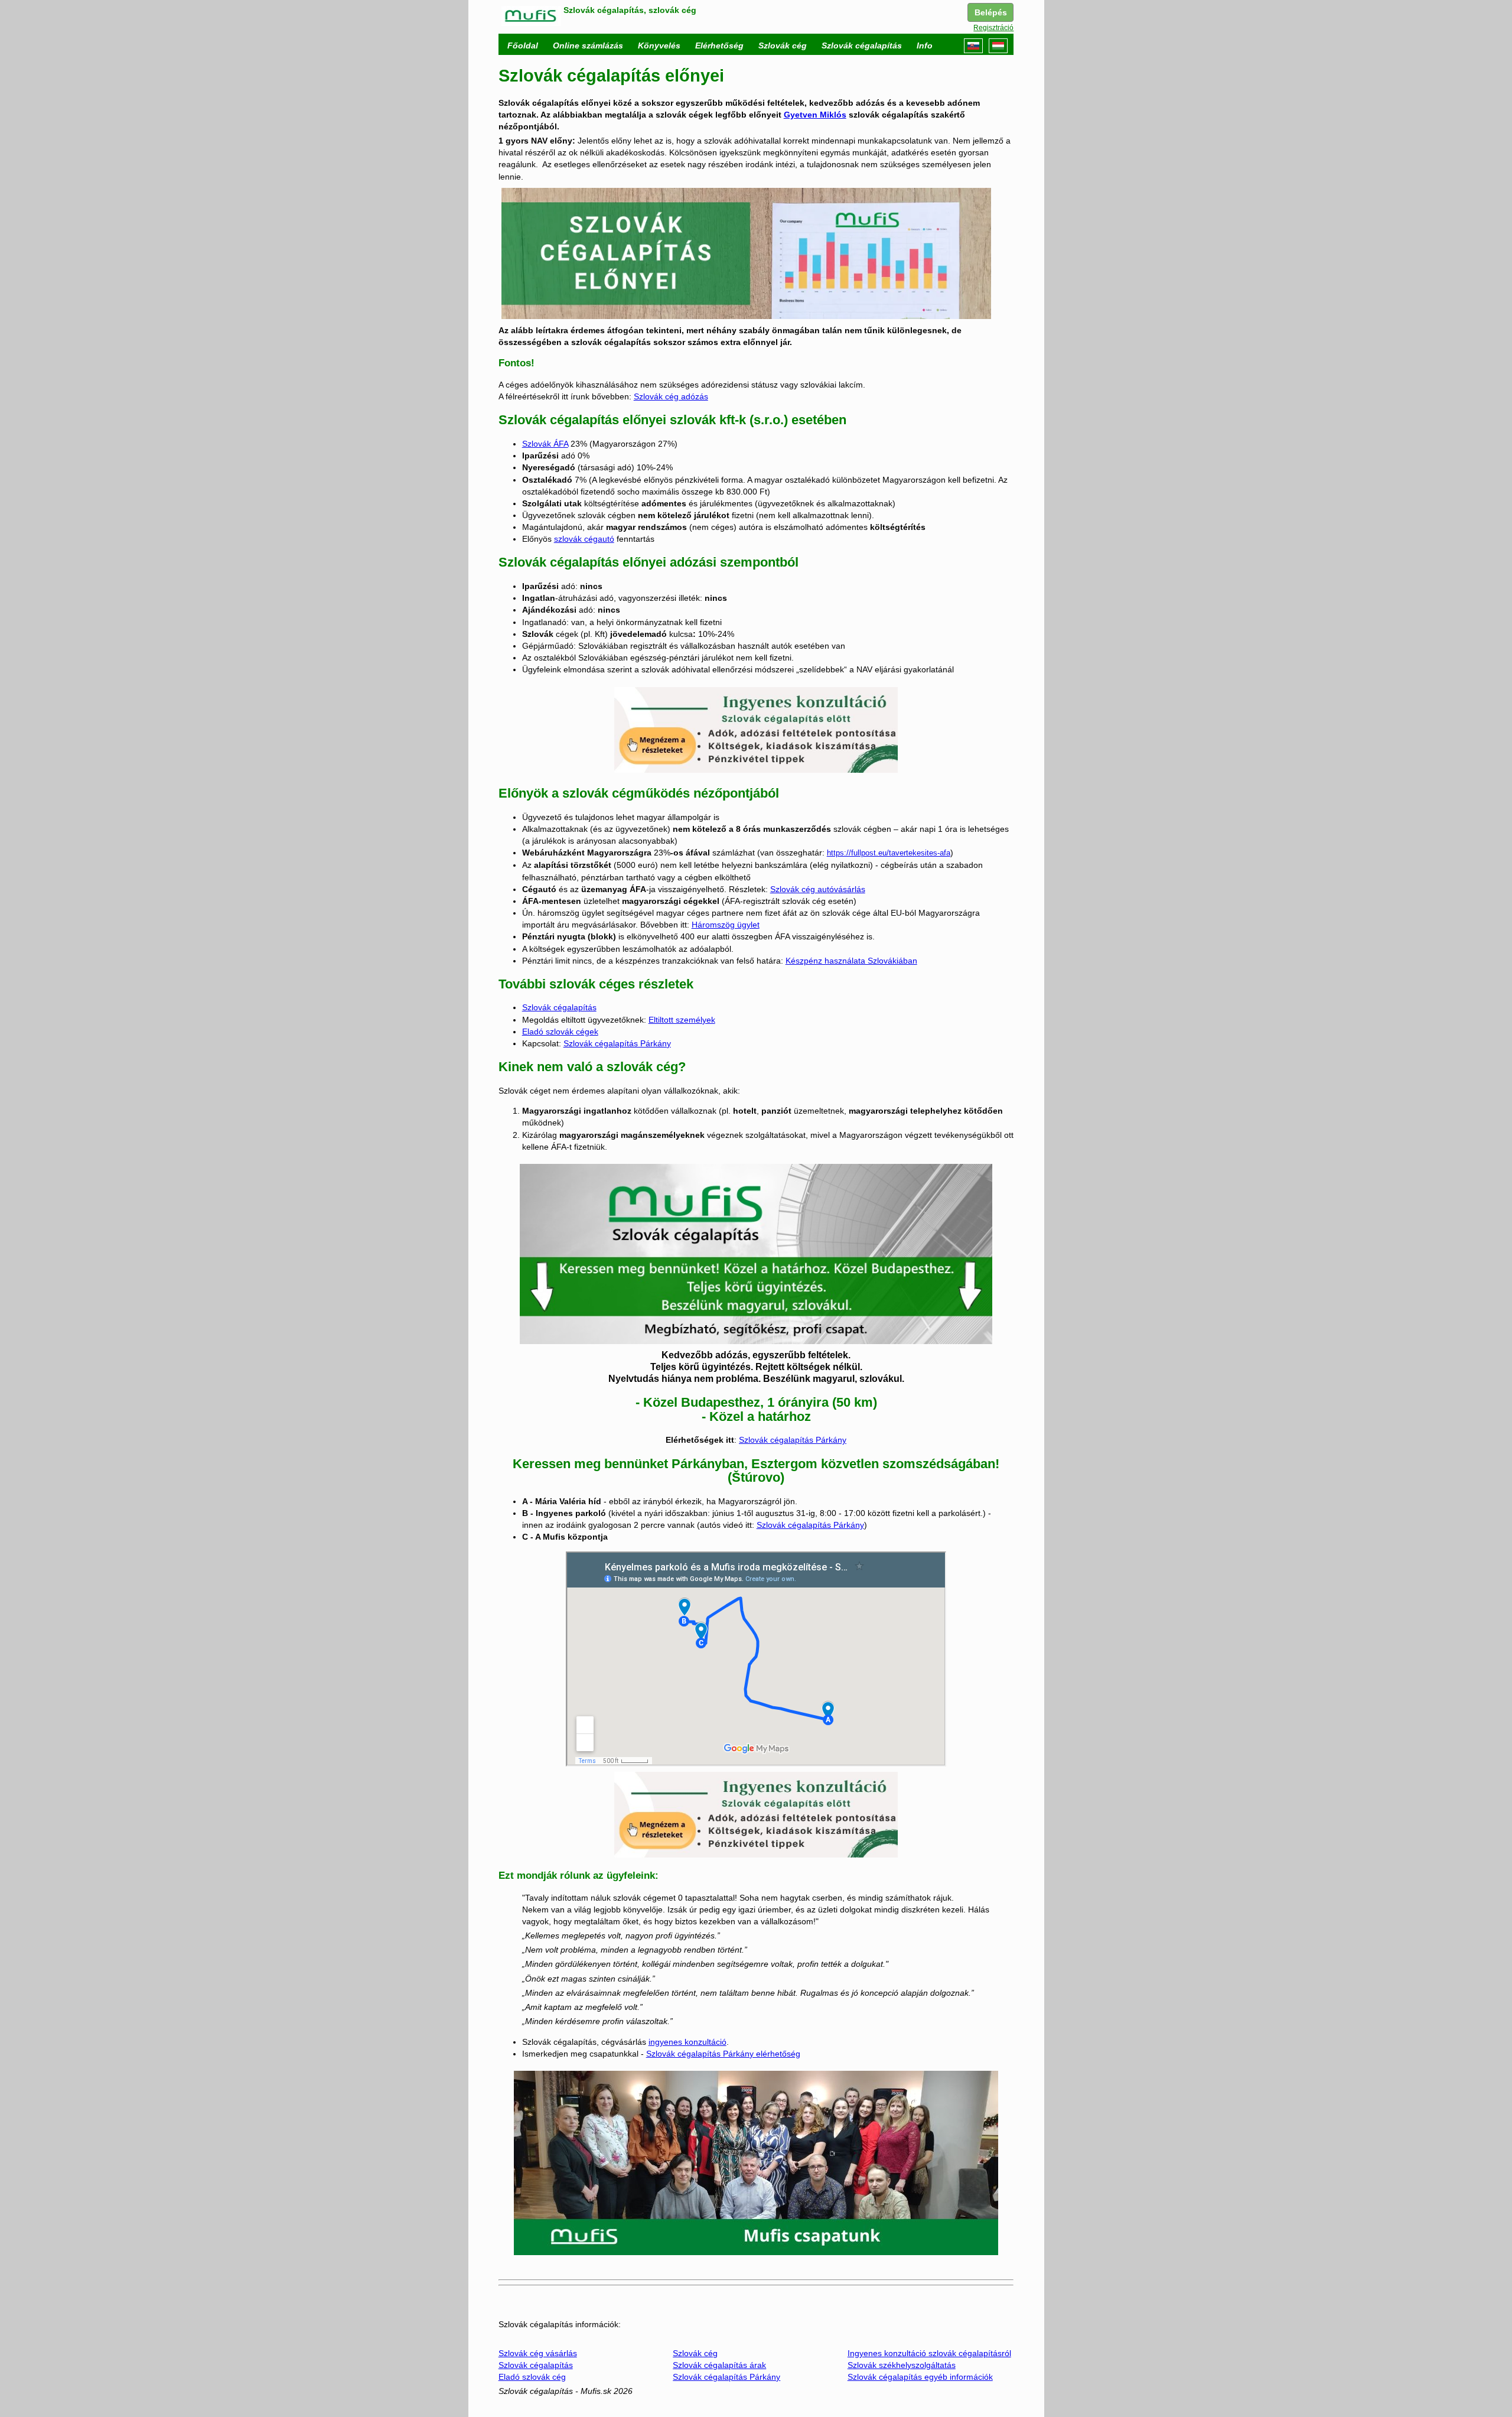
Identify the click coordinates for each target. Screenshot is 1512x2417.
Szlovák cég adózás (671, 396)
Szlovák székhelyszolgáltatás (902, 2365)
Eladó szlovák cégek (560, 1032)
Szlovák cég (695, 2353)
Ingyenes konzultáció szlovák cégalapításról (929, 2353)
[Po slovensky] (973, 46)
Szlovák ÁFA (545, 444)
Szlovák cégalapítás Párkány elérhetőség (723, 2054)
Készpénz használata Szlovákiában (851, 961)
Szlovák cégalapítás (559, 1007)
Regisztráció (993, 28)
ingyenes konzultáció (687, 2042)
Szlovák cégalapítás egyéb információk (920, 2377)
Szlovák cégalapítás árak (719, 2365)
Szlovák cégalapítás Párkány (617, 1043)
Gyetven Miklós (815, 115)
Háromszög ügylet (726, 925)
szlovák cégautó (584, 539)
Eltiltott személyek (682, 1020)
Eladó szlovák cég (532, 2377)
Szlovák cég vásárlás (538, 2353)
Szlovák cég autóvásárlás (818, 889)
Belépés (991, 12)
